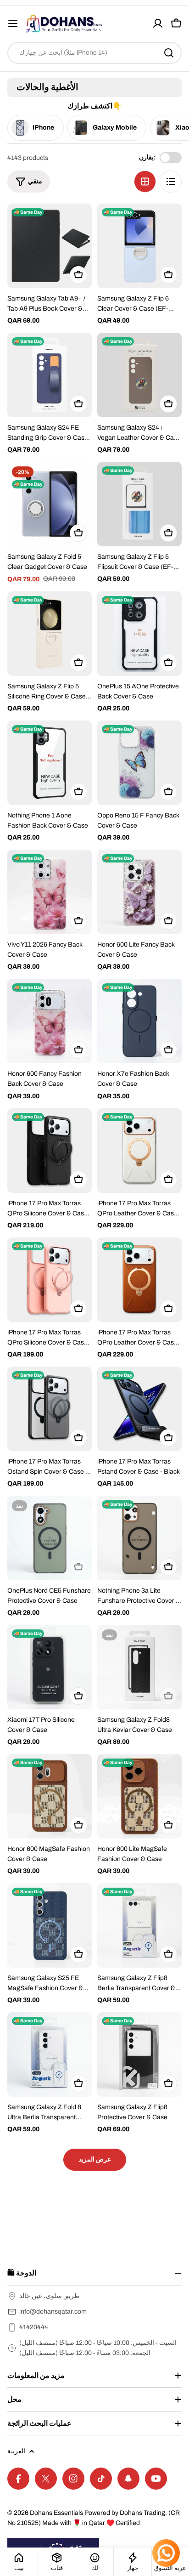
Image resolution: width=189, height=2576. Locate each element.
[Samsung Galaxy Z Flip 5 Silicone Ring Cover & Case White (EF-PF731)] (50, 634)
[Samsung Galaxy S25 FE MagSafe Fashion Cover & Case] (50, 1925)
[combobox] (94, 53)
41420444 (34, 2327)
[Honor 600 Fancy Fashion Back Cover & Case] (50, 1021)
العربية (16, 2451)
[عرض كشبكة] (145, 182)
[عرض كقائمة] (171, 182)
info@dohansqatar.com (53, 2312)
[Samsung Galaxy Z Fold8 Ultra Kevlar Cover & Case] (139, 1667)
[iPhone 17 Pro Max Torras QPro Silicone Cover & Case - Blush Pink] (50, 1280)
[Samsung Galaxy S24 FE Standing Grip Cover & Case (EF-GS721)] (50, 375)
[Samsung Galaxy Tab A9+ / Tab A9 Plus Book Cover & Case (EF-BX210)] (50, 246)
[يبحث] (169, 53)
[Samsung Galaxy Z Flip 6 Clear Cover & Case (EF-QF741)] (139, 246)
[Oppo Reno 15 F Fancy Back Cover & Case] (139, 763)
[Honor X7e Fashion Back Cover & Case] (139, 1021)
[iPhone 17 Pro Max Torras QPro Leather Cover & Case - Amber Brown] (139, 1280)
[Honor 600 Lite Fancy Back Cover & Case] (139, 892)
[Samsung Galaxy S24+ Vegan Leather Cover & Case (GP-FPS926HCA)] (139, 375)
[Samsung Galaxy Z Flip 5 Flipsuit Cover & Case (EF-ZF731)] (139, 504)
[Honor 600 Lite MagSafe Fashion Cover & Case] (139, 1796)
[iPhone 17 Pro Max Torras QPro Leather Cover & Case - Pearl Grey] (139, 1151)
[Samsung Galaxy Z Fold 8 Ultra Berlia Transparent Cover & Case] (50, 2054)
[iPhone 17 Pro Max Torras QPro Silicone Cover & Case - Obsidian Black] (50, 1151)
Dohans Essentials (56, 2513)
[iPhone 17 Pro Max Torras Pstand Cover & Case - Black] (139, 1409)
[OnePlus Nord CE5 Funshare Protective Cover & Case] (50, 1538)
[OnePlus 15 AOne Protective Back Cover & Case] (139, 634)
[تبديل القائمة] (13, 23)
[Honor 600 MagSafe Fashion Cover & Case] (50, 1796)
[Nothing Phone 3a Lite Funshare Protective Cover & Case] (139, 1538)
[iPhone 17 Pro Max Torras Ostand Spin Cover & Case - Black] (50, 1409)
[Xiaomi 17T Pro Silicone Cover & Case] (50, 1667)
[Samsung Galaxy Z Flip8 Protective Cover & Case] (139, 2054)
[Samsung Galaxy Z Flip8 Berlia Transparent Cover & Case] (139, 1925)
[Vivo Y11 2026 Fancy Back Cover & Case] (50, 892)
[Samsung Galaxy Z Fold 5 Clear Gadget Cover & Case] (50, 504)
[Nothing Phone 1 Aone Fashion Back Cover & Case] (50, 763)
